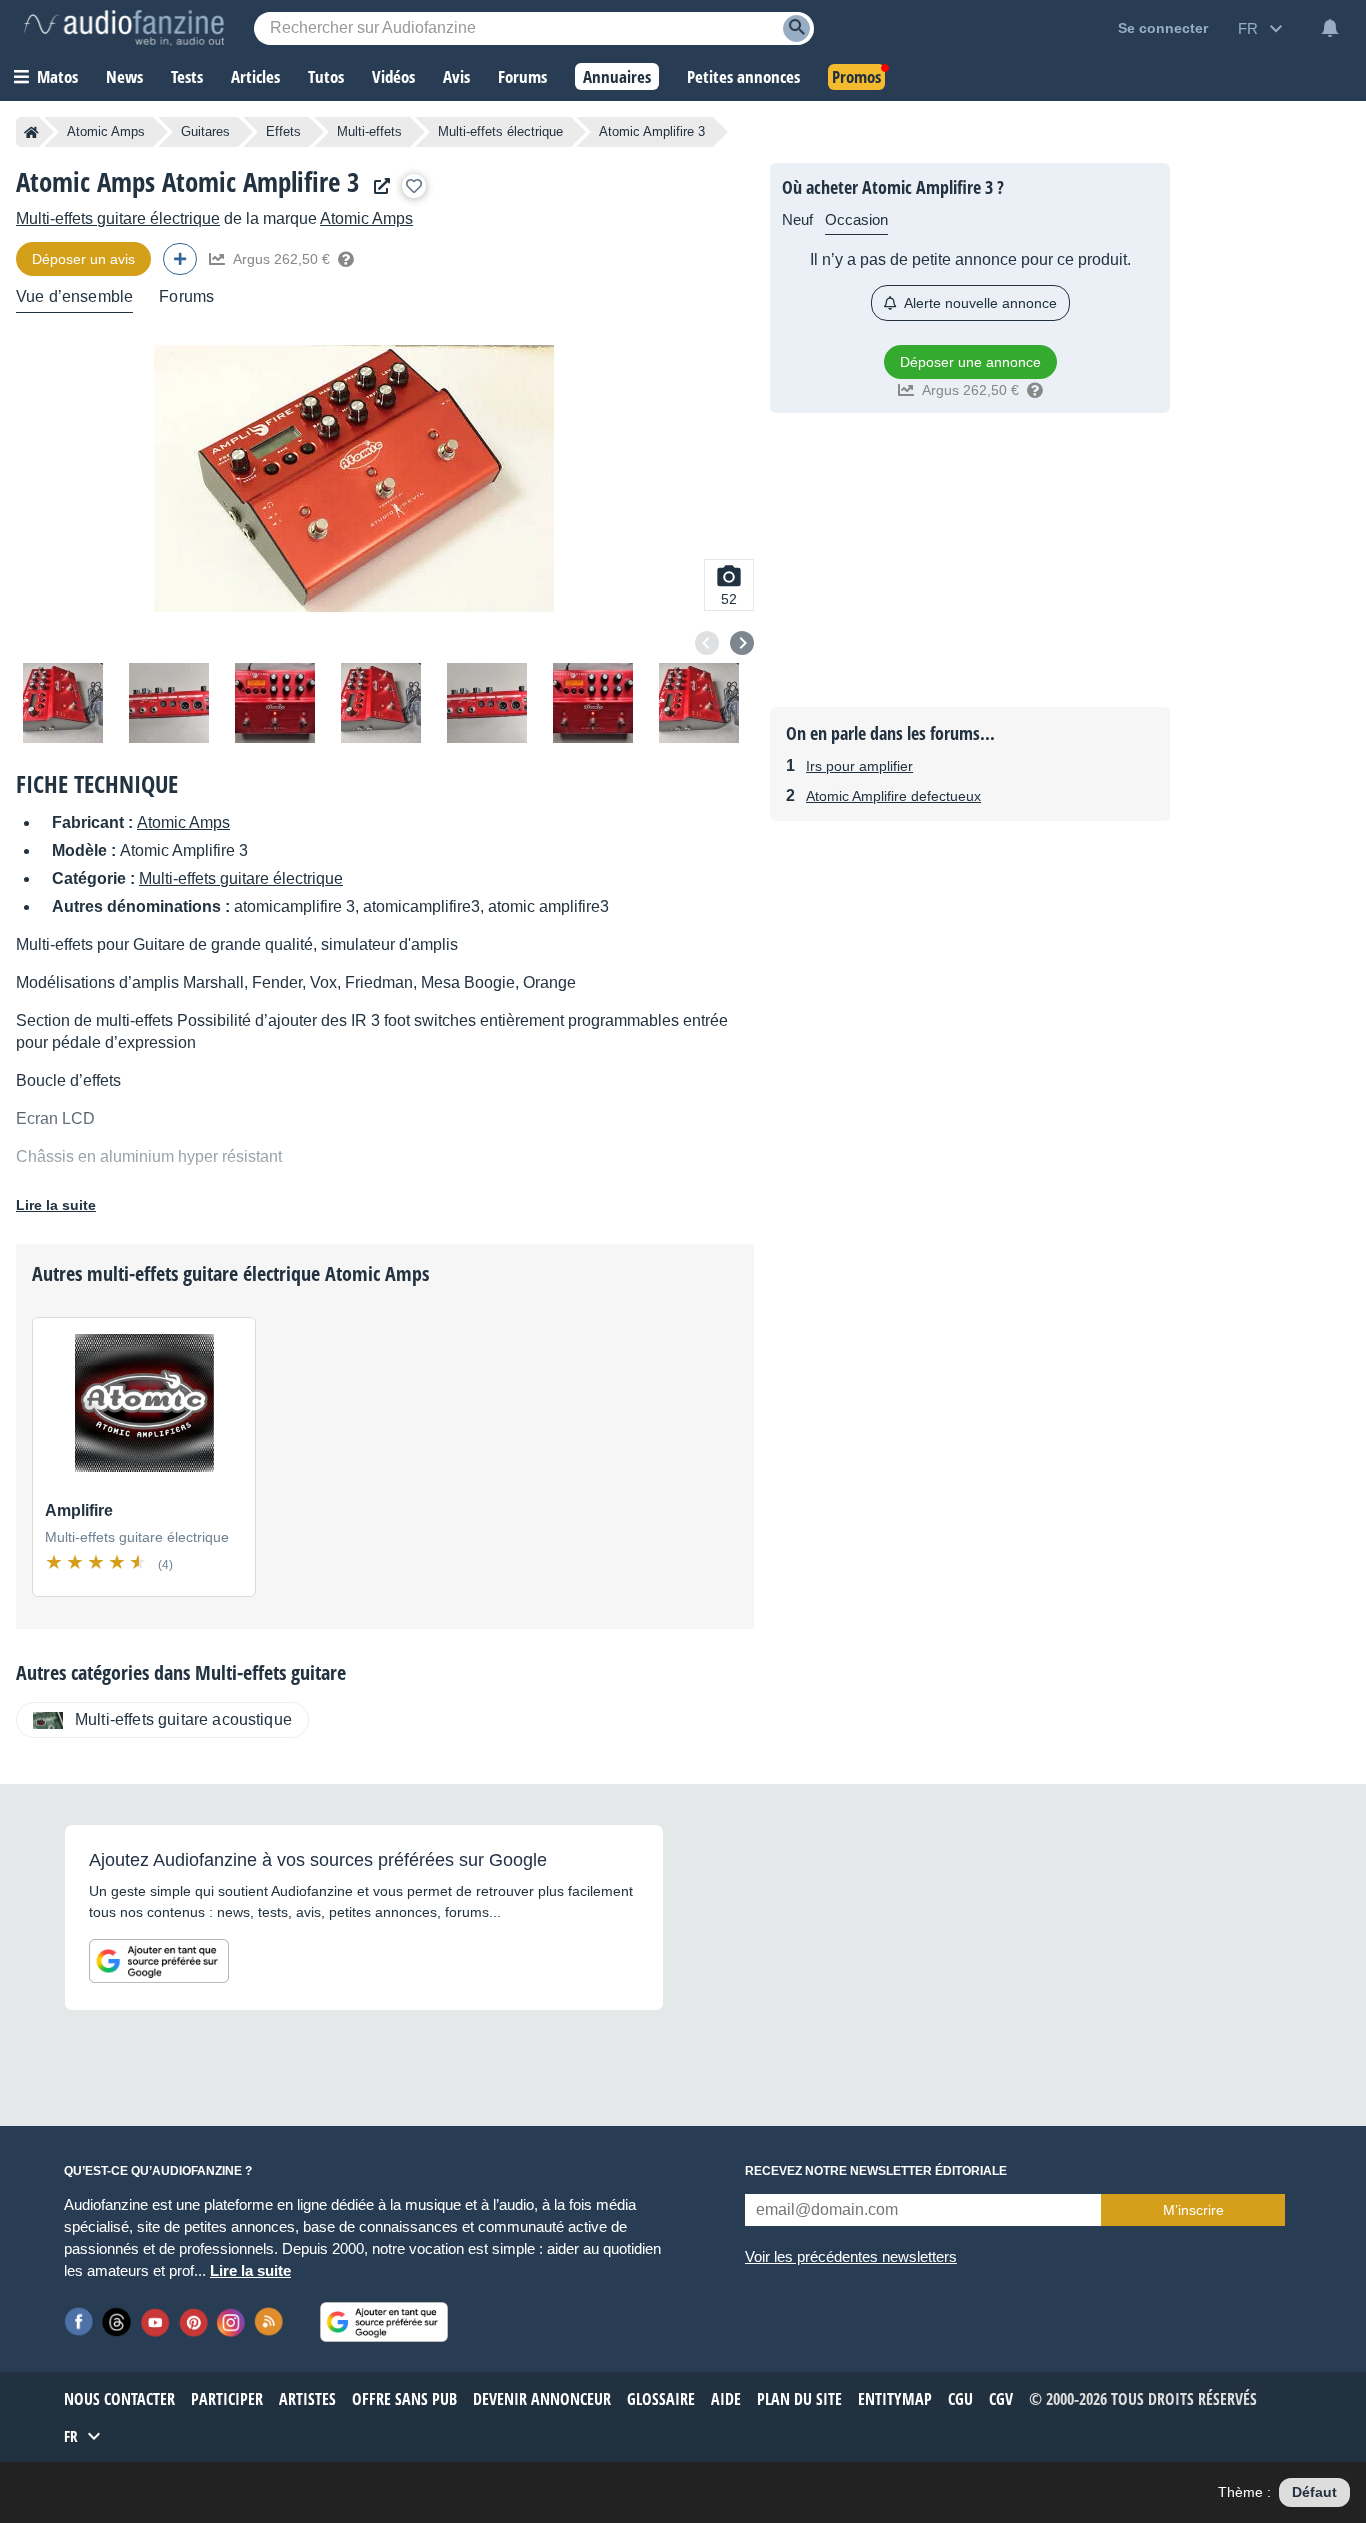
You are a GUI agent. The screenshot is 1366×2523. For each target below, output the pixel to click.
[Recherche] (796, 28)
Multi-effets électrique (500, 131)
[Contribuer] (180, 259)
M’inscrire (1193, 2210)
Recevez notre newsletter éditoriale (876, 2171)
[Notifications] (1330, 28)
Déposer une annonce (970, 362)
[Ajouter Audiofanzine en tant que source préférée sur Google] (159, 1961)
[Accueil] (31, 132)
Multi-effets (369, 131)
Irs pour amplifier (859, 766)
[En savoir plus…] (346, 259)
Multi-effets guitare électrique (118, 218)
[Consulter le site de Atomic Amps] (377, 186)
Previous (707, 643)
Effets (283, 131)
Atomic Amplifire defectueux (893, 796)
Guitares (205, 131)
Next (742, 643)
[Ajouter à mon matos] (414, 186)
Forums (186, 296)
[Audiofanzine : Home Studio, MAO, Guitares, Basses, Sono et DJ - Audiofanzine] (124, 28)
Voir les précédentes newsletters (851, 2256)
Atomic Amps (106, 131)
